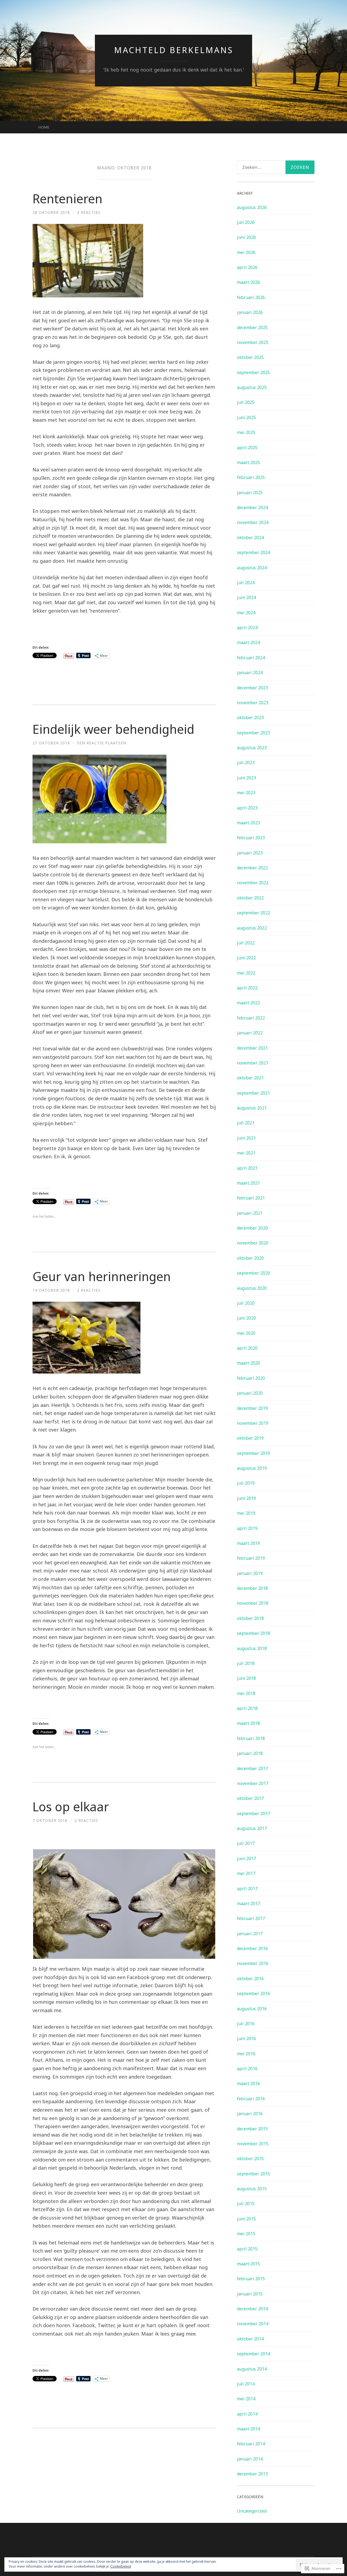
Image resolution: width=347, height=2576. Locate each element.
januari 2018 (250, 1753)
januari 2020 (250, 1393)
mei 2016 (246, 2054)
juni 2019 (246, 1498)
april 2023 (247, 808)
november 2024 (253, 522)
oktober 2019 (250, 1438)
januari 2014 (250, 2459)
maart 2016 (248, 2083)
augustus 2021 (252, 1108)
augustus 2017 (252, 1828)
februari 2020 (251, 1378)
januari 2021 (250, 1213)
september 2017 (253, 1813)
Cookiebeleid (121, 2566)
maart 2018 (248, 1723)
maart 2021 (248, 1183)
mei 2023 (246, 793)
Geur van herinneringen (102, 1276)
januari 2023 (250, 853)
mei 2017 (246, 1873)
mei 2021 (246, 1153)
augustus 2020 (252, 1288)
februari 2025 (251, 477)
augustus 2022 (252, 928)
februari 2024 (251, 658)
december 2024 (252, 507)
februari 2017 (251, 1918)
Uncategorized (252, 2511)
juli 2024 (246, 583)
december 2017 (252, 1768)
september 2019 (253, 1453)
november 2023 (253, 703)
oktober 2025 (250, 357)
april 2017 (247, 1889)
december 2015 (252, 2129)
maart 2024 (248, 642)
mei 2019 (246, 1513)
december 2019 (252, 1408)
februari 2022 (251, 1018)
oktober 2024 (250, 538)
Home (44, 127)
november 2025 (253, 342)
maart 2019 (248, 1543)
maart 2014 (248, 2429)
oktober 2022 (250, 898)
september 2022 (253, 913)
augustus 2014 (252, 2369)
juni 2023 (246, 778)
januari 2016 (250, 2114)
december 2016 (252, 1948)
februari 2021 (251, 1198)
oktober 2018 (250, 1618)
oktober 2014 (250, 2339)
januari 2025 (250, 493)
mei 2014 (246, 2399)
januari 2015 (250, 2294)
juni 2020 (246, 1318)
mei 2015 (246, 2234)
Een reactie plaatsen (102, 743)
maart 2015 (248, 2264)
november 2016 (253, 1963)
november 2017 (253, 1783)
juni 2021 (246, 1138)
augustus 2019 (252, 1468)
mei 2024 (246, 613)
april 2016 (247, 2069)
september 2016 (253, 1993)
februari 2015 (251, 2279)
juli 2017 (246, 1843)
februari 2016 (251, 2099)
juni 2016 (246, 2038)
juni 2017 (246, 1858)
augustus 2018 (252, 1648)
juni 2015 (246, 2219)
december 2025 (252, 327)
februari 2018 (251, 1738)
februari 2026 (251, 297)
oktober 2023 (250, 718)
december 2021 (252, 1048)
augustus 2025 (252, 387)
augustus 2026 (252, 207)
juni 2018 (246, 1678)
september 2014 (253, 2354)
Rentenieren (68, 199)
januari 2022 (250, 1033)
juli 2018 (246, 1663)
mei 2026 (246, 252)
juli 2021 (246, 1123)
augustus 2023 (252, 748)
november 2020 (253, 1243)
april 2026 (247, 267)
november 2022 (253, 883)
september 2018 (253, 1633)
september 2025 (253, 372)
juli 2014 (246, 2384)
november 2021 (253, 1063)
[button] (124, 1904)
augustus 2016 (252, 2009)
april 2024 (247, 628)
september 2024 (253, 552)
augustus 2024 (252, 568)
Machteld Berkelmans (174, 50)
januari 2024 (250, 673)
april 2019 (247, 1528)
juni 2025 (246, 417)
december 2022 (252, 868)
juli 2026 (246, 222)
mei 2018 (246, 1693)
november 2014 (253, 2324)
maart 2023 (248, 823)
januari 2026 (250, 312)
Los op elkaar (71, 1807)
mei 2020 (246, 1333)
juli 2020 (246, 1303)
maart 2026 (248, 282)
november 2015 (253, 2144)
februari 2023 (251, 838)
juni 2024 (246, 597)
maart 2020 (248, 1363)
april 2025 (247, 448)
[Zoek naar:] (276, 167)
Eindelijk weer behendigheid (113, 729)
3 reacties (89, 212)
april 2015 (247, 2249)
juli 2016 (246, 2024)
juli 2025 (246, 402)
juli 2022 (246, 943)
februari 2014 (251, 2444)
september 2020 (253, 1273)
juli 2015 (246, 2204)
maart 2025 (248, 462)
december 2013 (252, 2474)
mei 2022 (246, 973)
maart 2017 (248, 1903)
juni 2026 (246, 237)
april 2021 (247, 1168)
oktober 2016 (250, 1979)
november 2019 (253, 1423)
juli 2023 (246, 763)
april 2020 (247, 1348)
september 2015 (253, 2174)
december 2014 (252, 2309)
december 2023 (252, 688)
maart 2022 (248, 1003)
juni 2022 (246, 958)
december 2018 (252, 1588)
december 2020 (252, 1228)
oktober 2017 (250, 1798)
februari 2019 (251, 1558)
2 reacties (89, 1290)
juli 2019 (246, 1483)
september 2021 (253, 1093)
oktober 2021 (250, 1078)
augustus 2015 (252, 2189)
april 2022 (247, 988)
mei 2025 (246, 432)
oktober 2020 (250, 1258)
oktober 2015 (250, 2159)
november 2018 (253, 1603)
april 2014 (247, 2414)
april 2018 (247, 1708)
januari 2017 (250, 1934)
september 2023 (253, 733)
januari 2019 (250, 1573)
